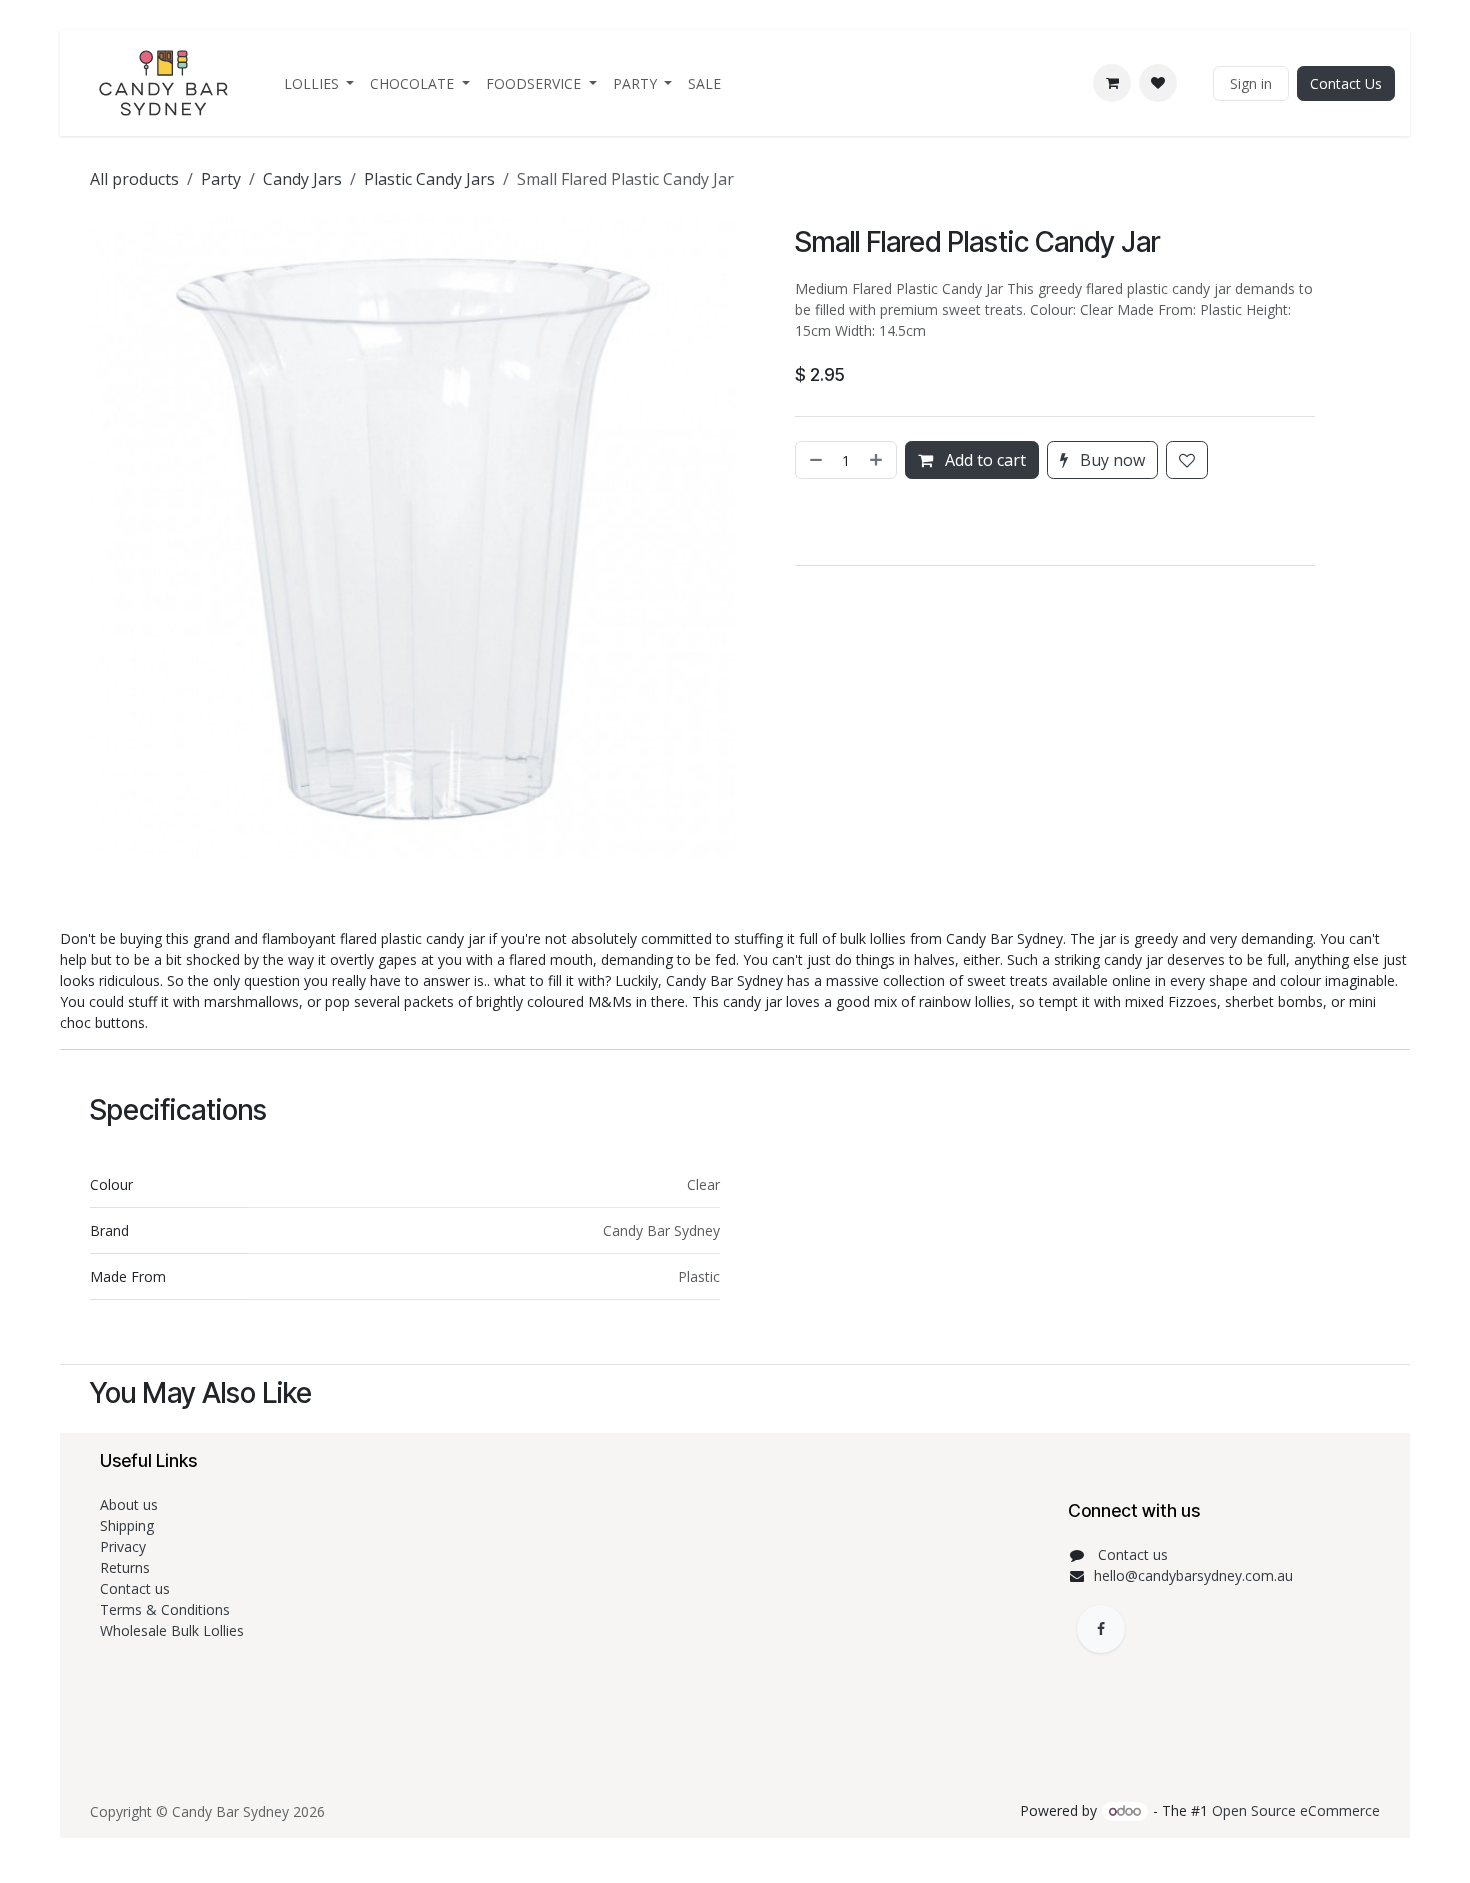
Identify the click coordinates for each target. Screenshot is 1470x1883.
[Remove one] (814, 460)
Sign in (1251, 83)
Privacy (123, 1546)
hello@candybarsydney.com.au (1193, 1575)
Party (221, 179)
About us (129, 1504)
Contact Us (1346, 83)
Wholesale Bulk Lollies (172, 1630)
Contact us (137, 1588)
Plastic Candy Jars (429, 179)
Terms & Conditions (167, 1609)
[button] (798, 522)
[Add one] (878, 460)
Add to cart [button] (983, 460)
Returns (127, 1567)
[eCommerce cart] (1112, 83)
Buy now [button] (1110, 460)
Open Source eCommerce (1296, 1810)
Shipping (127, 1525)
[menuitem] (319, 83)
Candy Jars (302, 179)
